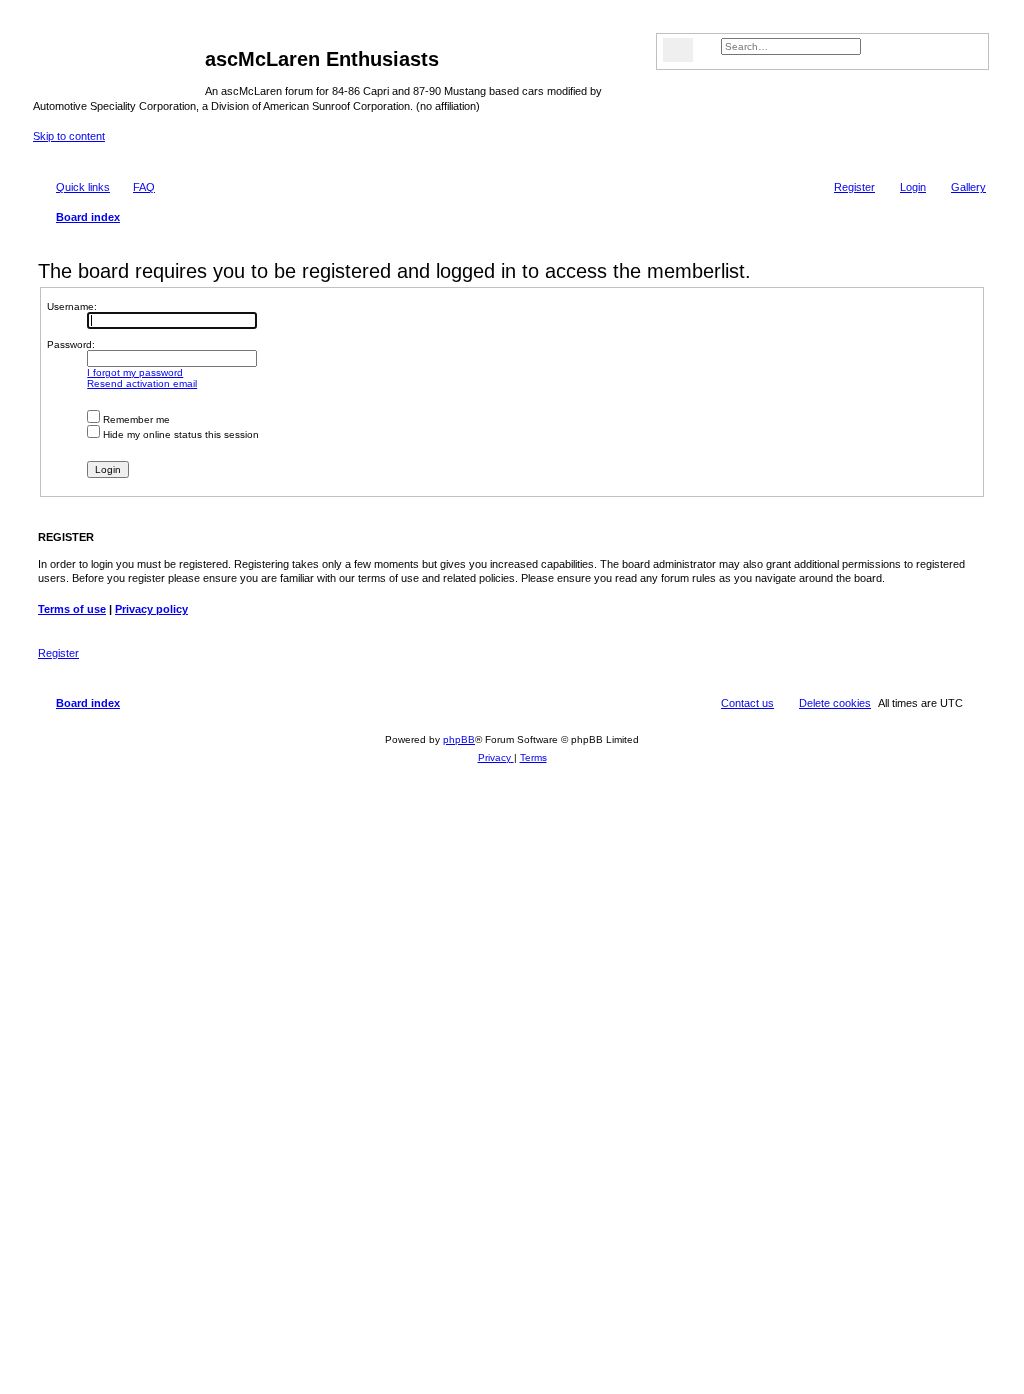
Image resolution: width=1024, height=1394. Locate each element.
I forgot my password (135, 372)
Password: (71, 344)
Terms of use (72, 609)
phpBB (459, 739)
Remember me (135, 419)
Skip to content (69, 136)
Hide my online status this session (179, 434)
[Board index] (119, 65)
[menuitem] (959, 187)
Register (58, 653)
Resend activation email (142, 383)
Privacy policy (151, 609)
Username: (72, 306)
